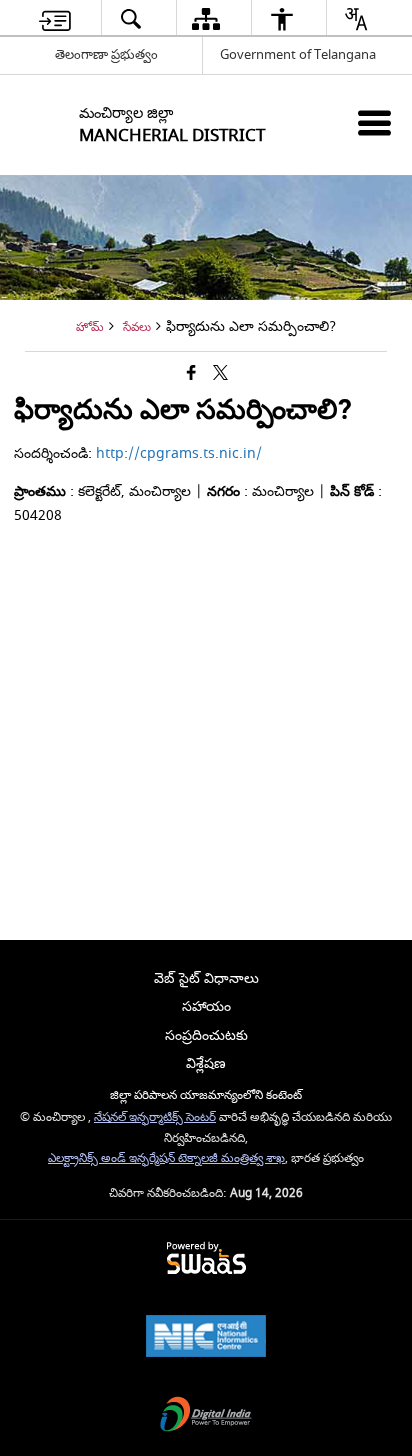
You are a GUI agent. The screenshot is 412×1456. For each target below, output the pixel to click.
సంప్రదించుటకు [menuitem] (206, 1035)
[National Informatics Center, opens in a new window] (206, 1338)
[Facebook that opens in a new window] (191, 374)
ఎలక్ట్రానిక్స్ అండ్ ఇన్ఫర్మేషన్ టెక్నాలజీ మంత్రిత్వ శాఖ (166, 1158)
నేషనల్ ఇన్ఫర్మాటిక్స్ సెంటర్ (155, 1117)
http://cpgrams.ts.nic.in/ (179, 453)
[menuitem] (55, 18)
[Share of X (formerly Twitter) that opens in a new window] (220, 374)
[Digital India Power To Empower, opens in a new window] (206, 1416)
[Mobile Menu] (374, 122)
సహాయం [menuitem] (206, 1006)
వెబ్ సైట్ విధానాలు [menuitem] (206, 978)
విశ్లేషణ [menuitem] (206, 1063)
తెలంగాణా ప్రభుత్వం (106, 54)
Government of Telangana (298, 54)
